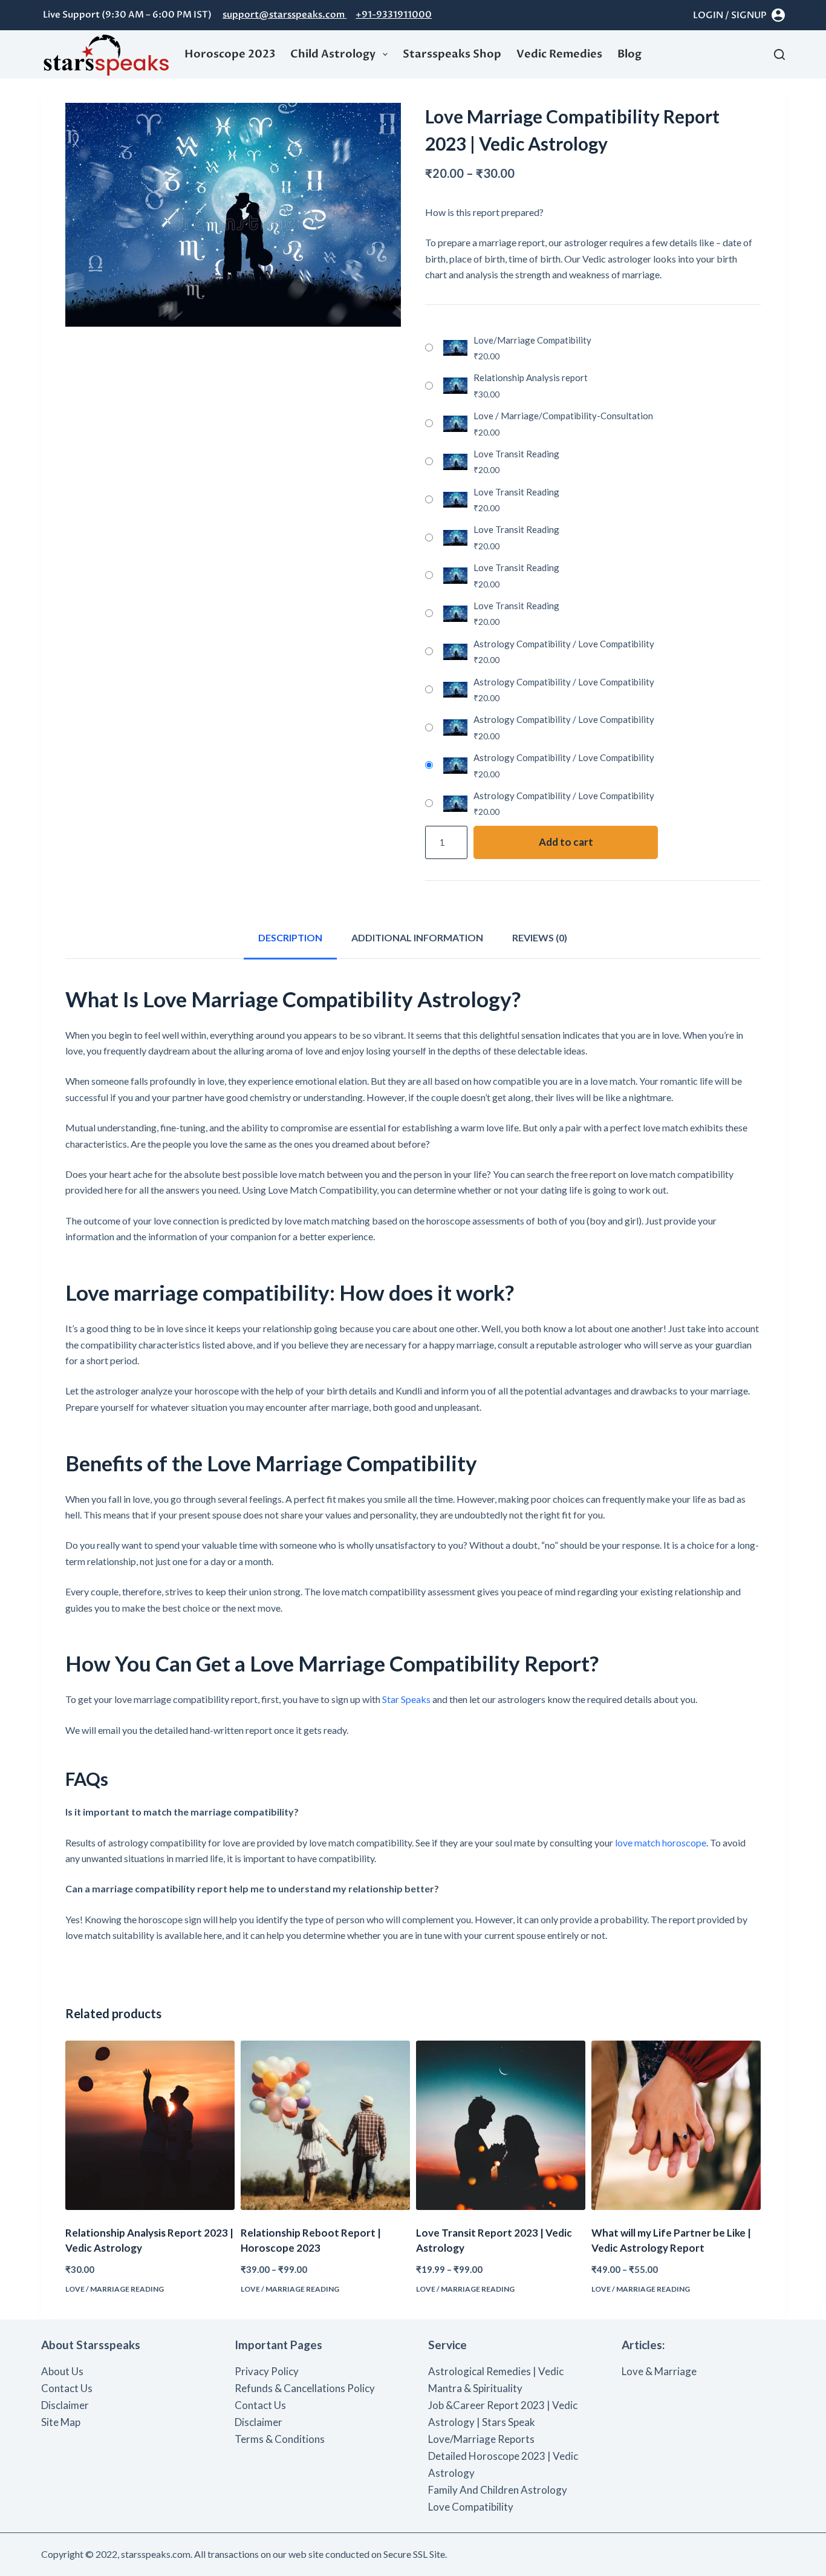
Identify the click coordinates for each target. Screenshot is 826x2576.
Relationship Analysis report (531, 378)
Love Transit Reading (516, 454)
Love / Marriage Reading (115, 2289)
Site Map (61, 2422)
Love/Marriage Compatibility (532, 340)
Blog (629, 54)
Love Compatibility (471, 2507)
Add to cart (566, 842)
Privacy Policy (267, 2371)
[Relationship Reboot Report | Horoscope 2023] (325, 2125)
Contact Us (67, 2388)
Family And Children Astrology (498, 2490)
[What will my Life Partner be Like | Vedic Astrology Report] (676, 2125)
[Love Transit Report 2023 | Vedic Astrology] (501, 2125)
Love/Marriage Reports (481, 2439)
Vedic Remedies (559, 54)
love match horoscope (661, 1842)
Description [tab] (290, 937)
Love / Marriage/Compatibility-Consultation (563, 416)
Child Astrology (333, 54)
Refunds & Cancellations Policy (305, 2388)
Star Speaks (406, 1699)
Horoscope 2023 (230, 54)
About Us (62, 2371)
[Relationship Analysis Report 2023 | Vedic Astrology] (150, 2125)
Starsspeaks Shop (452, 54)
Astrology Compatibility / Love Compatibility (564, 644)
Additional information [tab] (417, 937)
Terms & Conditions (280, 2439)
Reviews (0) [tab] (540, 937)
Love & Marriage (659, 2371)
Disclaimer (65, 2405)
